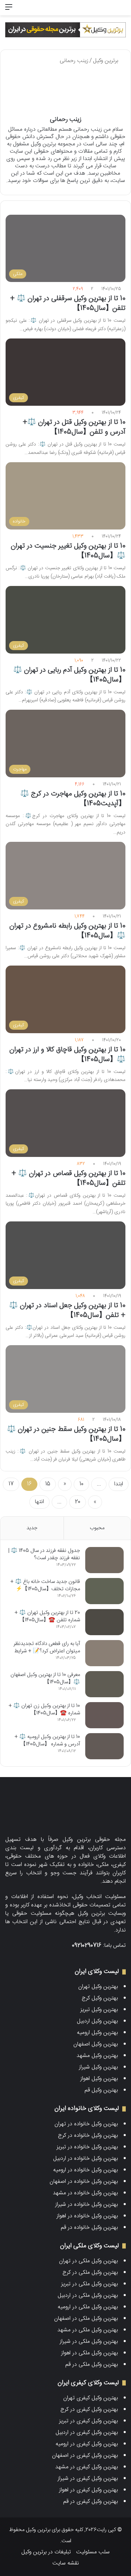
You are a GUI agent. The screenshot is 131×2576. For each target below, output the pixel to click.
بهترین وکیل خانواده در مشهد (85, 2193)
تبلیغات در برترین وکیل (46, 2552)
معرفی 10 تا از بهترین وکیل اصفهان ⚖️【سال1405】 (45, 1678)
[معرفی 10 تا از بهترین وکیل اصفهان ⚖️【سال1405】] (104, 1684)
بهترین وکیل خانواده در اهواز (87, 2216)
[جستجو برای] (122, 10)
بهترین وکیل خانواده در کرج (88, 2136)
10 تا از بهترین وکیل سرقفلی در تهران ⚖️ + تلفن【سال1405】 (68, 303)
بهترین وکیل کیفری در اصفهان (85, 2456)
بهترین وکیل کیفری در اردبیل (87, 2433)
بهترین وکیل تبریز (99, 2010)
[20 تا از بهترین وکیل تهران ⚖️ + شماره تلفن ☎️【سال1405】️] (104, 1622)
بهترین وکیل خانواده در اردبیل (85, 2159)
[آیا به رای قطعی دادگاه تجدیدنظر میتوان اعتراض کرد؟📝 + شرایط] (104, 1653)
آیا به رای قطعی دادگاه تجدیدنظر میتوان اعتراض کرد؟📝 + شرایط (47, 1647)
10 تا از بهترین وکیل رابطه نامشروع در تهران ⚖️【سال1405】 (67, 931)
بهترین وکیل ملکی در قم (92, 2365)
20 (78, 1502)
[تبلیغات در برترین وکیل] (65, 30)
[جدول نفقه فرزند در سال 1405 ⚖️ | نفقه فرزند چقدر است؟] (104, 1560)
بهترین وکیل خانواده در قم (89, 2228)
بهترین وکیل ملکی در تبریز (89, 2284)
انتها (39, 1502)
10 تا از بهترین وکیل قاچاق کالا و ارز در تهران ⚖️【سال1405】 (67, 1055)
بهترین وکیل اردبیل (97, 2021)
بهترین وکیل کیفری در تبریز (88, 2421)
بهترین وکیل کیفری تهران (90, 2398)
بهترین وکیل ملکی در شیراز (89, 2342)
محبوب (97, 1528)
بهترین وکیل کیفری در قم (90, 2502)
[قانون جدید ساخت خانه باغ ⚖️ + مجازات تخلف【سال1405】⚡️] (104, 1591)
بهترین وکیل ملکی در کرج (90, 2273)
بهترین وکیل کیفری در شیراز (88, 2479)
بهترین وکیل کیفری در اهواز (88, 2490)
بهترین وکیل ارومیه (97, 2033)
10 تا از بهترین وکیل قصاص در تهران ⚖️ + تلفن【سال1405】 (68, 1178)
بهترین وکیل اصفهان (96, 2044)
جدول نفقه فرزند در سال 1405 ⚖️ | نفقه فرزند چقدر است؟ (44, 1554)
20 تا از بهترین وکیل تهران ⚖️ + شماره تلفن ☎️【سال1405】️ (47, 1616)
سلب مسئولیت (93, 2552)
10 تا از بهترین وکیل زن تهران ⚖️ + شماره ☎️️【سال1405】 (44, 1709)
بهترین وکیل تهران (98, 1987)
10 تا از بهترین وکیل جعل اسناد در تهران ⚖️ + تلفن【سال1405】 (67, 1310)
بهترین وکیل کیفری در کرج (89, 2410)
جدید (32, 1528)
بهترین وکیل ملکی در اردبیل (88, 2296)
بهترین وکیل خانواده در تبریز (87, 2147)
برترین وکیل (106, 61)
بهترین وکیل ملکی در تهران (88, 2261)
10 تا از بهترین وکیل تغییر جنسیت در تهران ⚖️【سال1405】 (68, 551)
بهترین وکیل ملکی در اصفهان (86, 2319)
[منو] (9, 10)
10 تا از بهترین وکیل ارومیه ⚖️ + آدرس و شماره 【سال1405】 (47, 1740)
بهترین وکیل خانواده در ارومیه (85, 2170)
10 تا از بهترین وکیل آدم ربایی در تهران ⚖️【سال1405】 (69, 675)
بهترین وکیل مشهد (97, 2056)
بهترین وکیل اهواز (99, 2079)
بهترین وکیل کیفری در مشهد (86, 2467)
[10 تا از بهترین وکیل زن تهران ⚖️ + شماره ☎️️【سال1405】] (104, 1715)
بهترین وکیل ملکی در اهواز (89, 2353)
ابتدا (119, 1484)
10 (81, 1484)
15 (48, 1484)
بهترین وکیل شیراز (98, 2067)
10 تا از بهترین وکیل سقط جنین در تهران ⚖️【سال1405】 (66, 1434)
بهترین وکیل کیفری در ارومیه (87, 2444)
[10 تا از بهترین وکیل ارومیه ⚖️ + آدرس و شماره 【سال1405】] (104, 1746)
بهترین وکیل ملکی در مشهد (88, 2330)
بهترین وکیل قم (101, 2090)
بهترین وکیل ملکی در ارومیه (88, 2307)
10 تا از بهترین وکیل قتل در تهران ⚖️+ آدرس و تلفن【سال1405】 (74, 427)
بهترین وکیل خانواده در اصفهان (84, 2182)
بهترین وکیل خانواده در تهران (86, 2124)
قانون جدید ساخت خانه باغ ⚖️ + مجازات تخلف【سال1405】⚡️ (45, 1585)
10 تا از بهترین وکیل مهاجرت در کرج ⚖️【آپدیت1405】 (73, 799)
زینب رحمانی (66, 120)
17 (11, 1484)
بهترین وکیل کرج (100, 1998)
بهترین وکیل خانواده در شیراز (86, 2205)
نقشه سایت (66, 2563)
